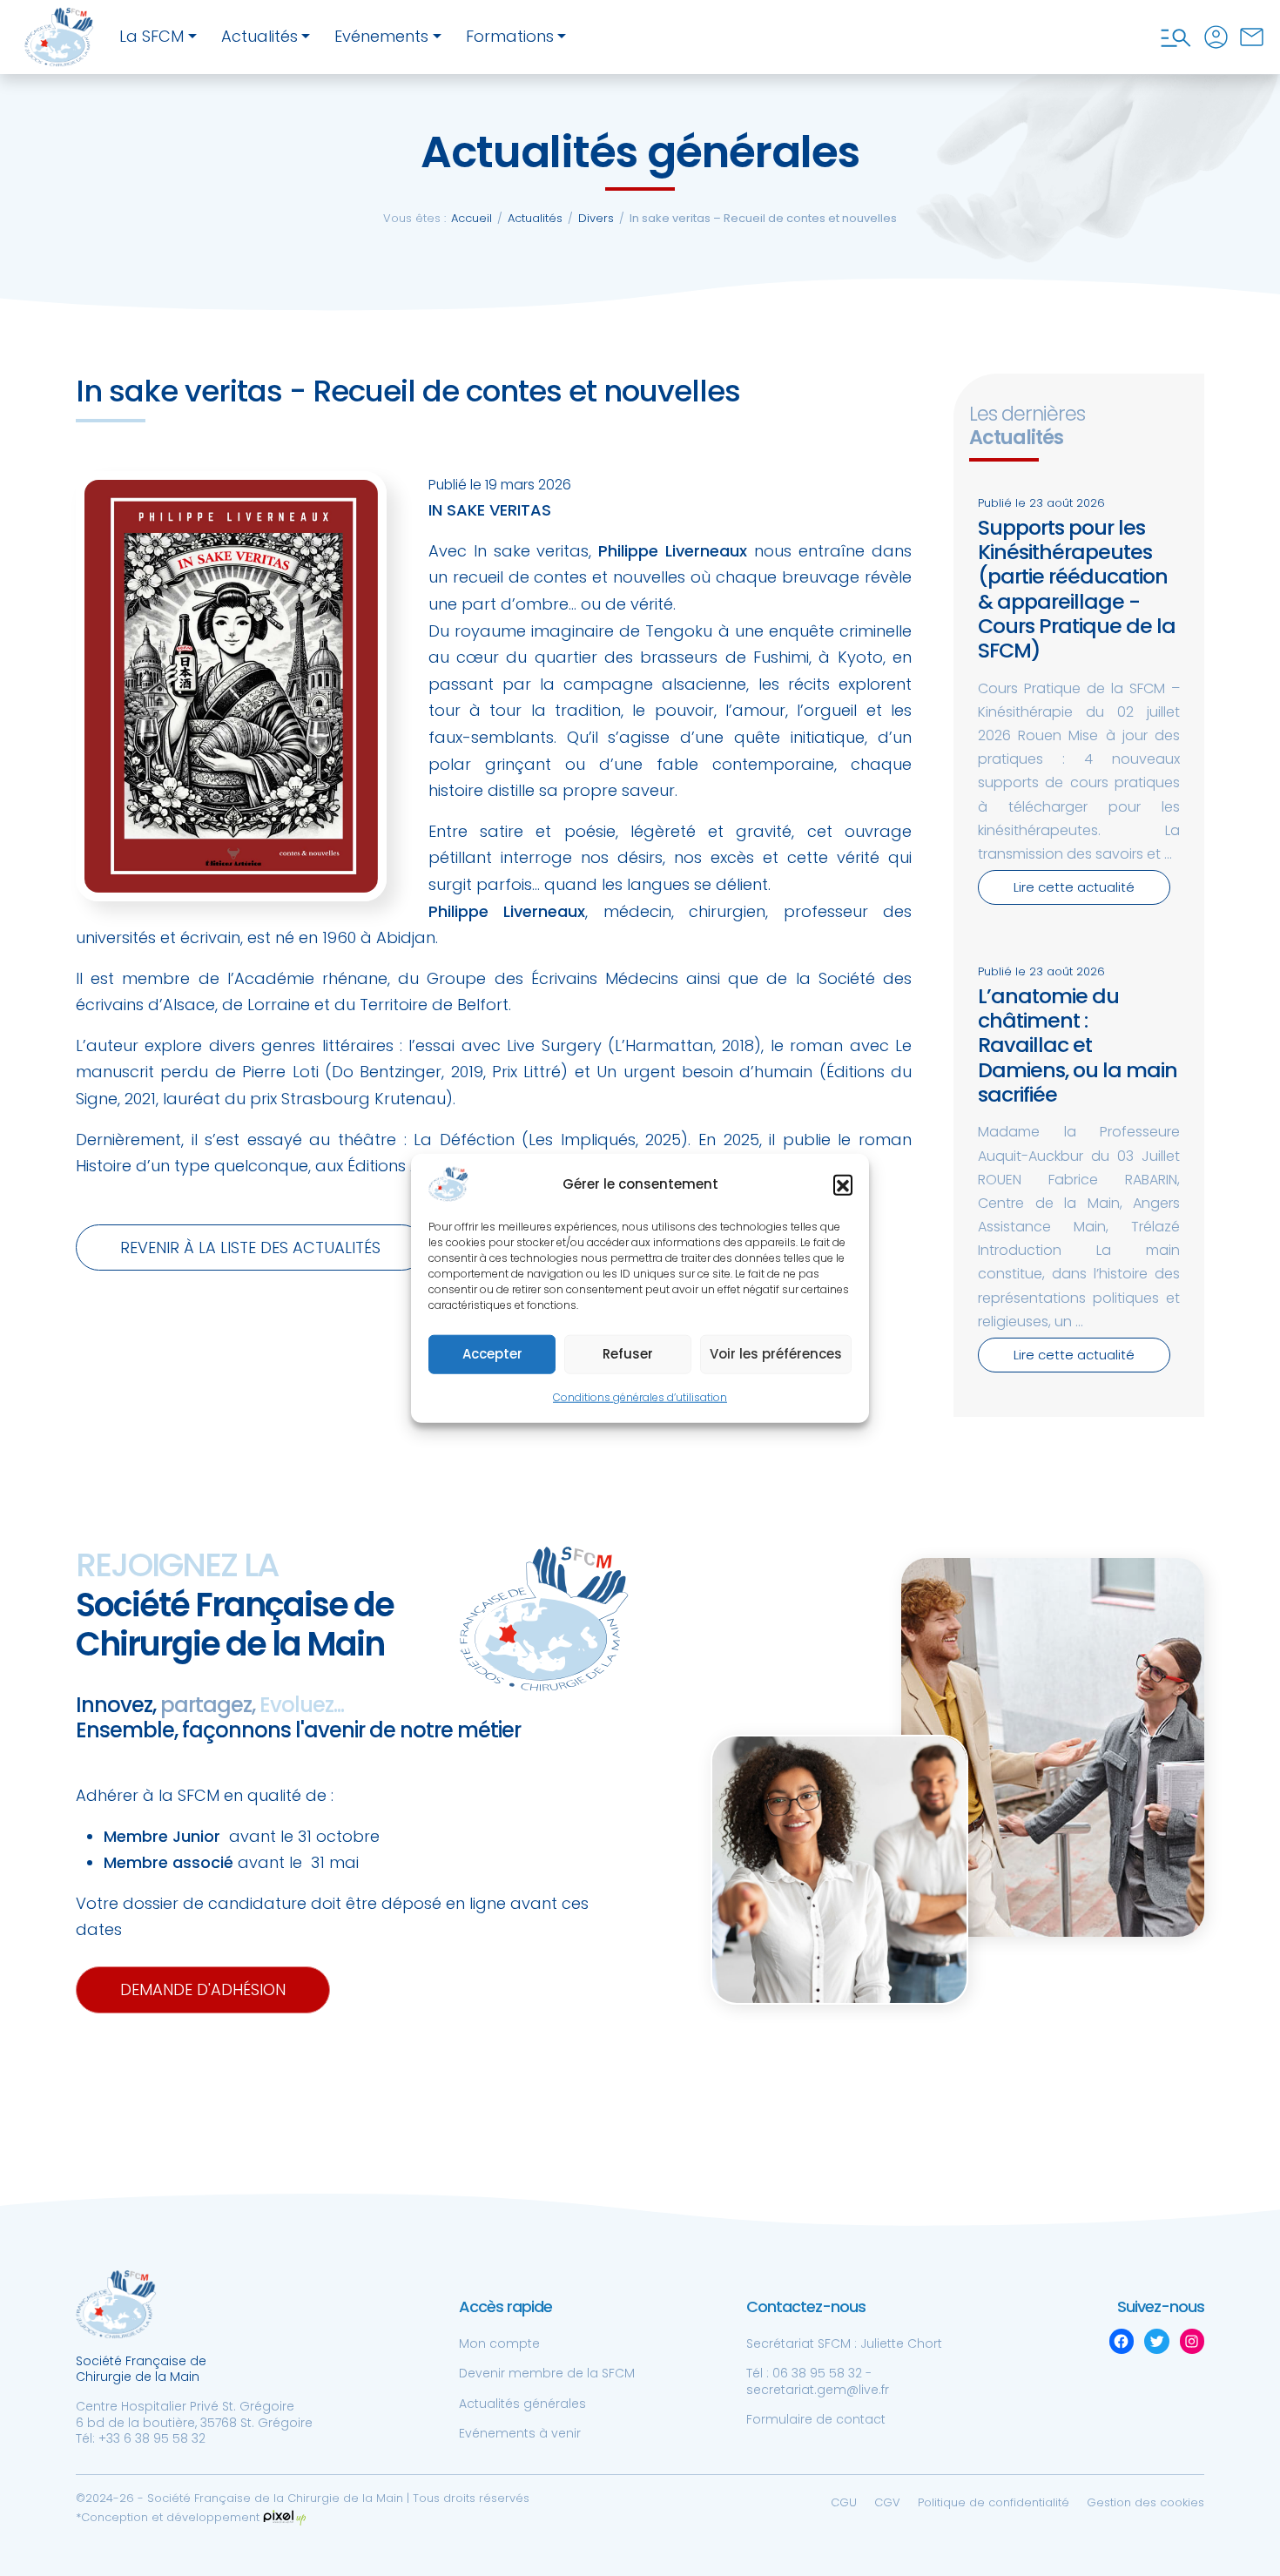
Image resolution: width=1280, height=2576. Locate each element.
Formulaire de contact (816, 2419)
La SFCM (152, 36)
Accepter (492, 1354)
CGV (887, 2502)
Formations (510, 36)
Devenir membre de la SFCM (547, 2373)
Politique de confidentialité (994, 2502)
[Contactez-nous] (1252, 37)
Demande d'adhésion (203, 1989)
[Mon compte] (1216, 37)
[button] (843, 1184)
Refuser (628, 1354)
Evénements (381, 36)
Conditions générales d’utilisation (640, 1397)
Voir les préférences (776, 1354)
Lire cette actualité (1074, 887)
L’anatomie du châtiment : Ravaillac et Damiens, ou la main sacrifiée (1078, 1045)
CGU (844, 2502)
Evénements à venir (520, 2433)
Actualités (259, 36)
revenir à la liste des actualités (250, 1248)
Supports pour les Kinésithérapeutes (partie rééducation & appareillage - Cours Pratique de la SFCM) (1077, 589)
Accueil (472, 218)
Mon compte (499, 2343)
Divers (596, 218)
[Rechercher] (1176, 37)
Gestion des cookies (1145, 2502)
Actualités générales (522, 2404)
